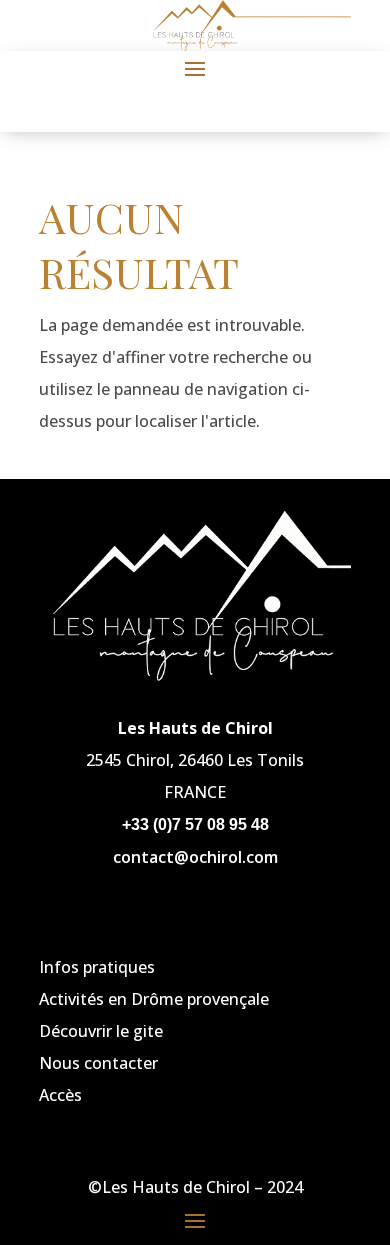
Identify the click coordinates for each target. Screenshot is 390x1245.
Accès (60, 1095)
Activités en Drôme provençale (154, 999)
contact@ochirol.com (195, 857)
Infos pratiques (97, 967)
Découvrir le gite (101, 1031)
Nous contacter (98, 1063)
